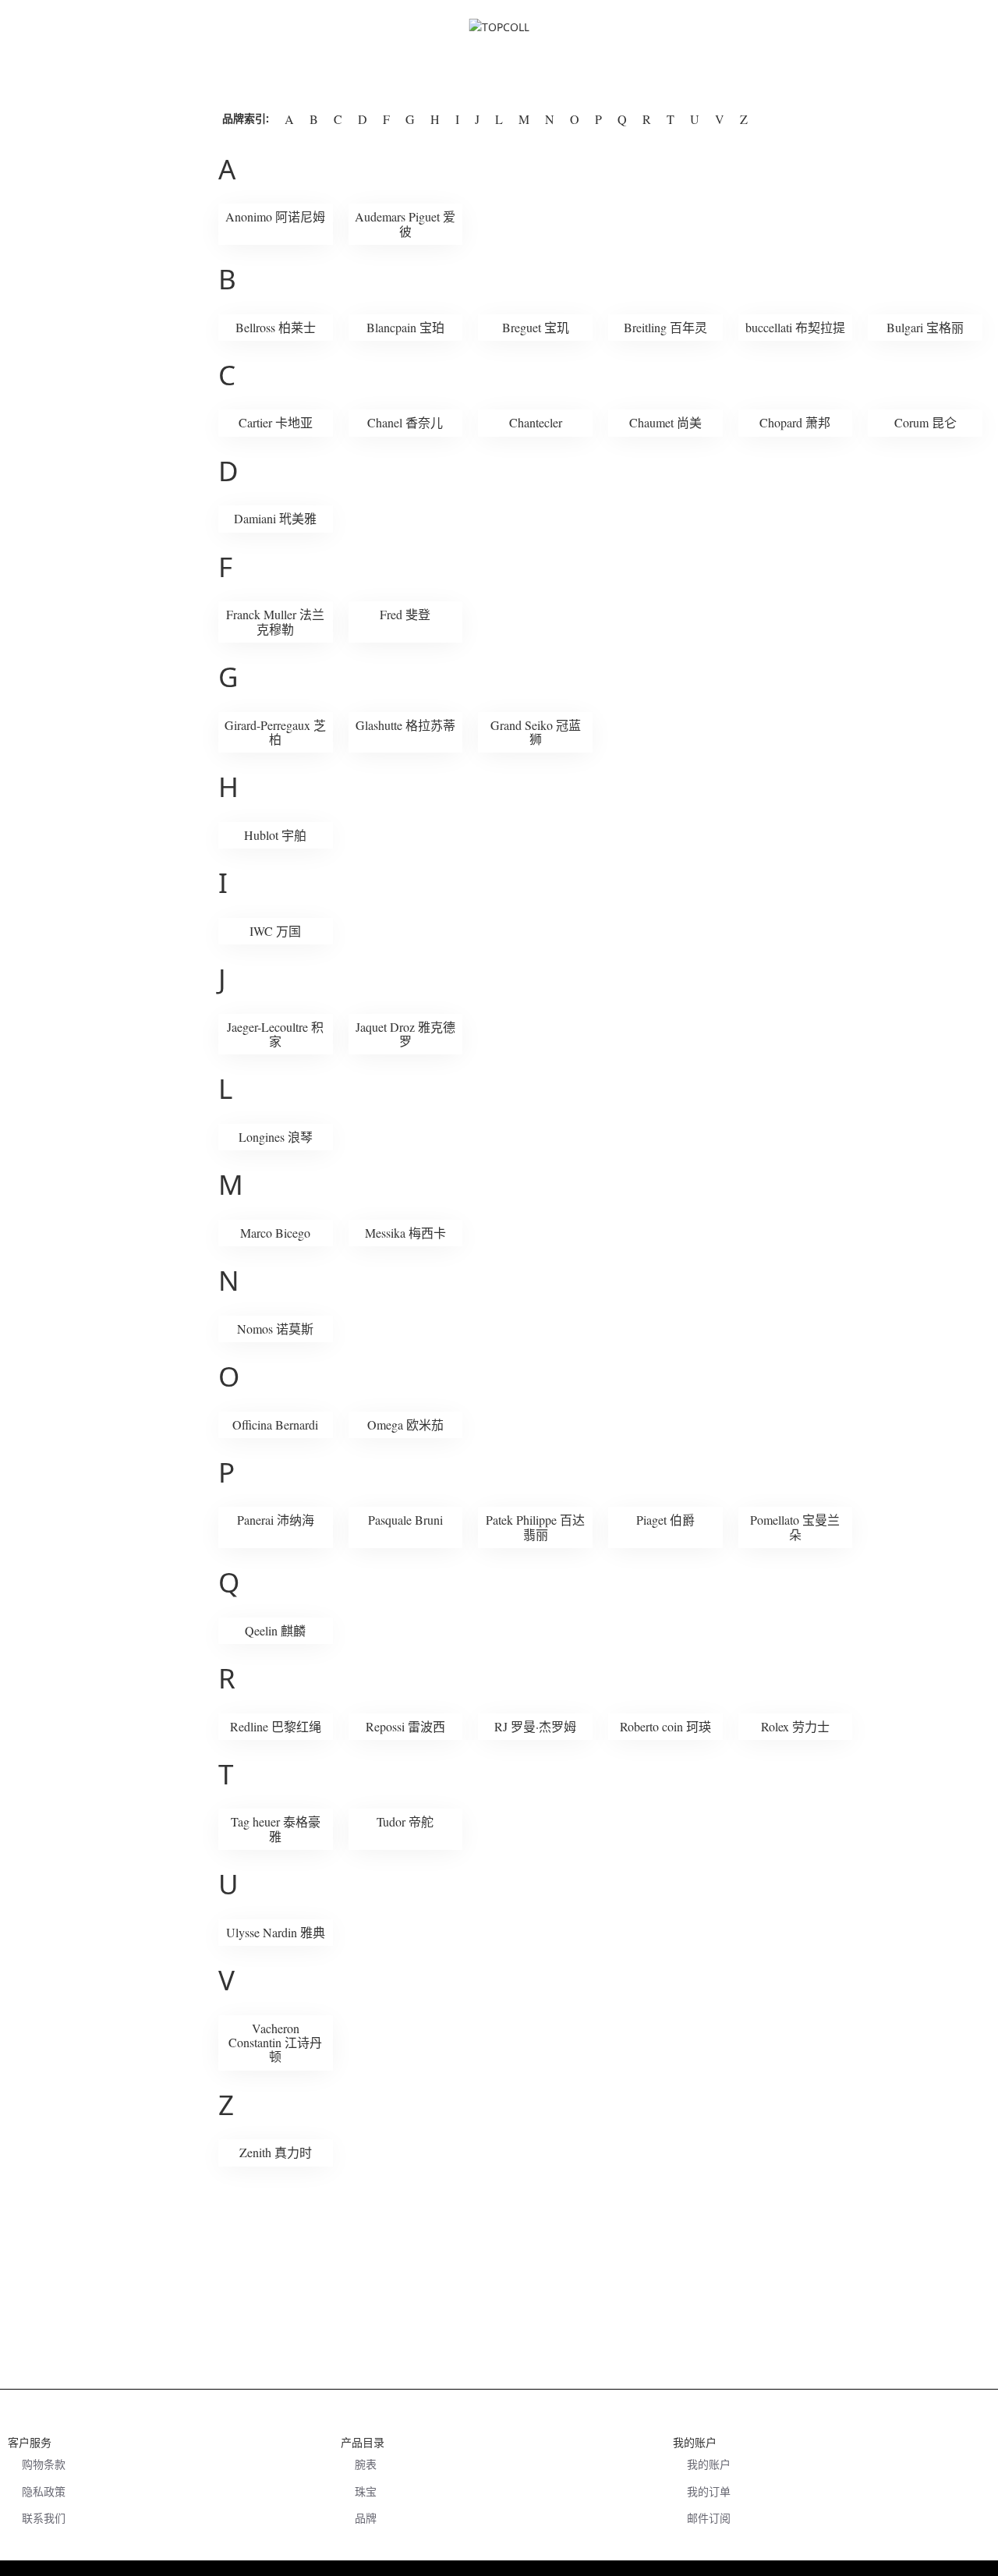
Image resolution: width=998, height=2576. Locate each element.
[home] (499, 80)
